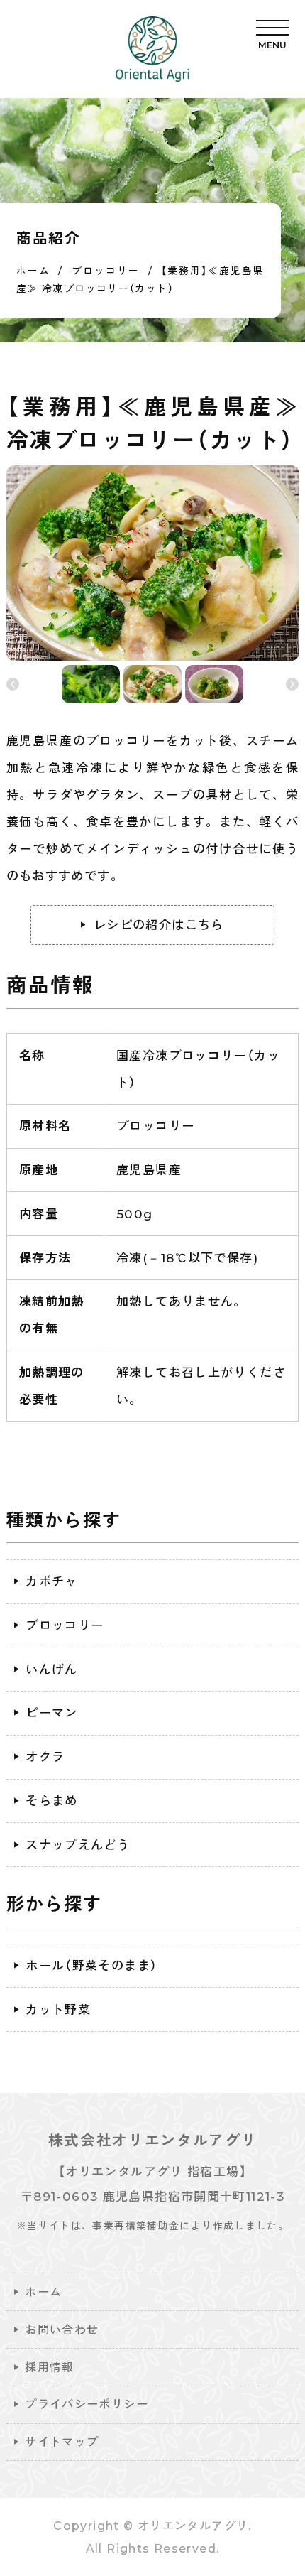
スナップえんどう (78, 1845)
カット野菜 (58, 2009)
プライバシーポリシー (87, 2404)
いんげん (52, 1669)
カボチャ (52, 1581)
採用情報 (50, 2367)
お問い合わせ (62, 2329)
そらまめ (52, 1801)
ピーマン (52, 1712)
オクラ (45, 1757)
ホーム (43, 2292)
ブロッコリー (65, 1625)
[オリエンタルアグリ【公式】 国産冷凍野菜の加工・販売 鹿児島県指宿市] (152, 49)
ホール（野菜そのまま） (91, 1965)
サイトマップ (62, 2442)
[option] (153, 563)
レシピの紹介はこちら (159, 925)
